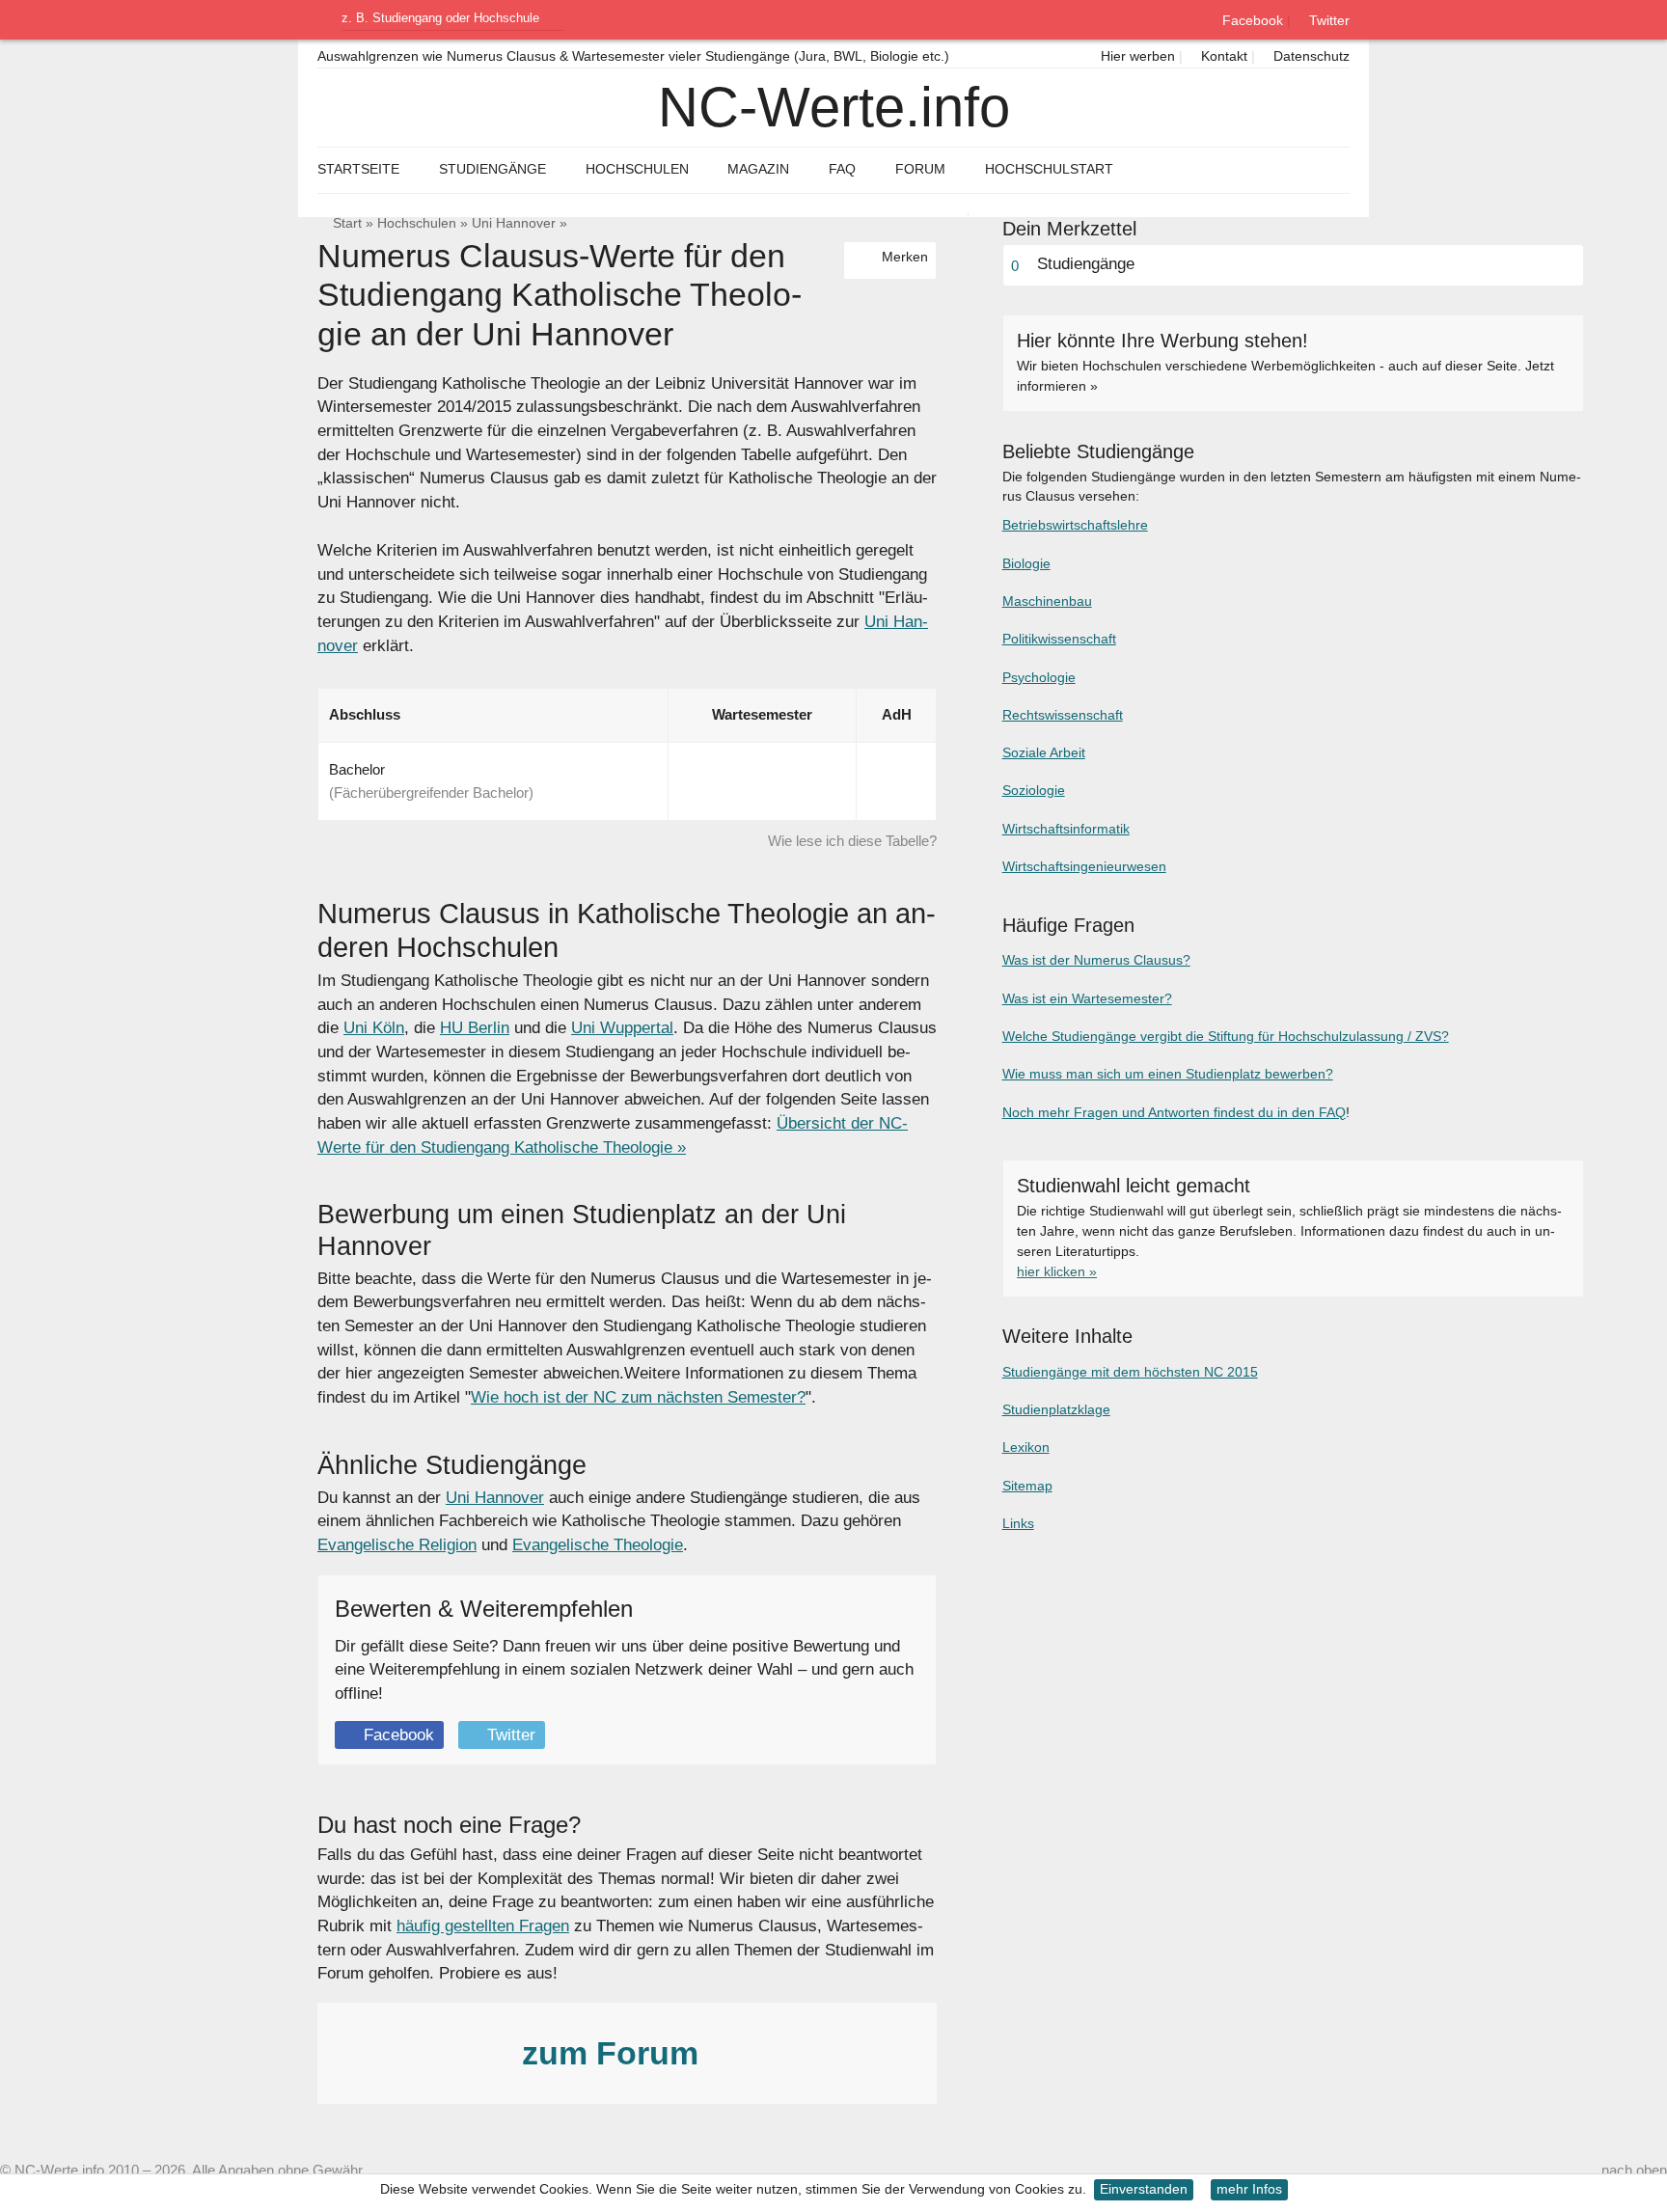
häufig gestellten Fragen (483, 1926)
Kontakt (1222, 56)
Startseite (358, 169)
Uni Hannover (514, 223)
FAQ (842, 169)
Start (347, 223)
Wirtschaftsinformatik (1066, 829)
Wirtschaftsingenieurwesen (1084, 866)
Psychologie (1039, 677)
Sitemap (1027, 1486)
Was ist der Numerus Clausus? (1096, 960)
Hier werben (1136, 56)
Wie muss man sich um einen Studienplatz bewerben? (1168, 1074)
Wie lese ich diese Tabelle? (852, 841)
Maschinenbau (1047, 601)
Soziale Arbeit (1044, 752)
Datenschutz (1310, 56)
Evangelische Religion (397, 1545)
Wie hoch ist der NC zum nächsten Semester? (638, 1397)
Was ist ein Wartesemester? (1087, 998)
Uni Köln (374, 1028)
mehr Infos (1249, 2189)
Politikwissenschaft (1059, 639)
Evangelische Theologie (598, 1545)
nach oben (1634, 2170)
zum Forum (615, 2053)
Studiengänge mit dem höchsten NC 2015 (1130, 1372)
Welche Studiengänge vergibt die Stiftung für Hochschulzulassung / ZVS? (1226, 1036)
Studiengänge (492, 169)
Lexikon (1026, 1447)
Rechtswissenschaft (1063, 715)
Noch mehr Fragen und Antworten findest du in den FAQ (1174, 1112)
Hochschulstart (1049, 169)
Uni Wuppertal (622, 1028)
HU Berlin (475, 1028)
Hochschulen (417, 223)
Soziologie (1034, 790)
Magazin (758, 169)
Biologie (1026, 563)
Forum (920, 169)
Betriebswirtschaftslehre (1075, 525)
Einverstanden (1144, 2189)
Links (1018, 1523)
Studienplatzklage (1056, 1409)
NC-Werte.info (834, 107)
